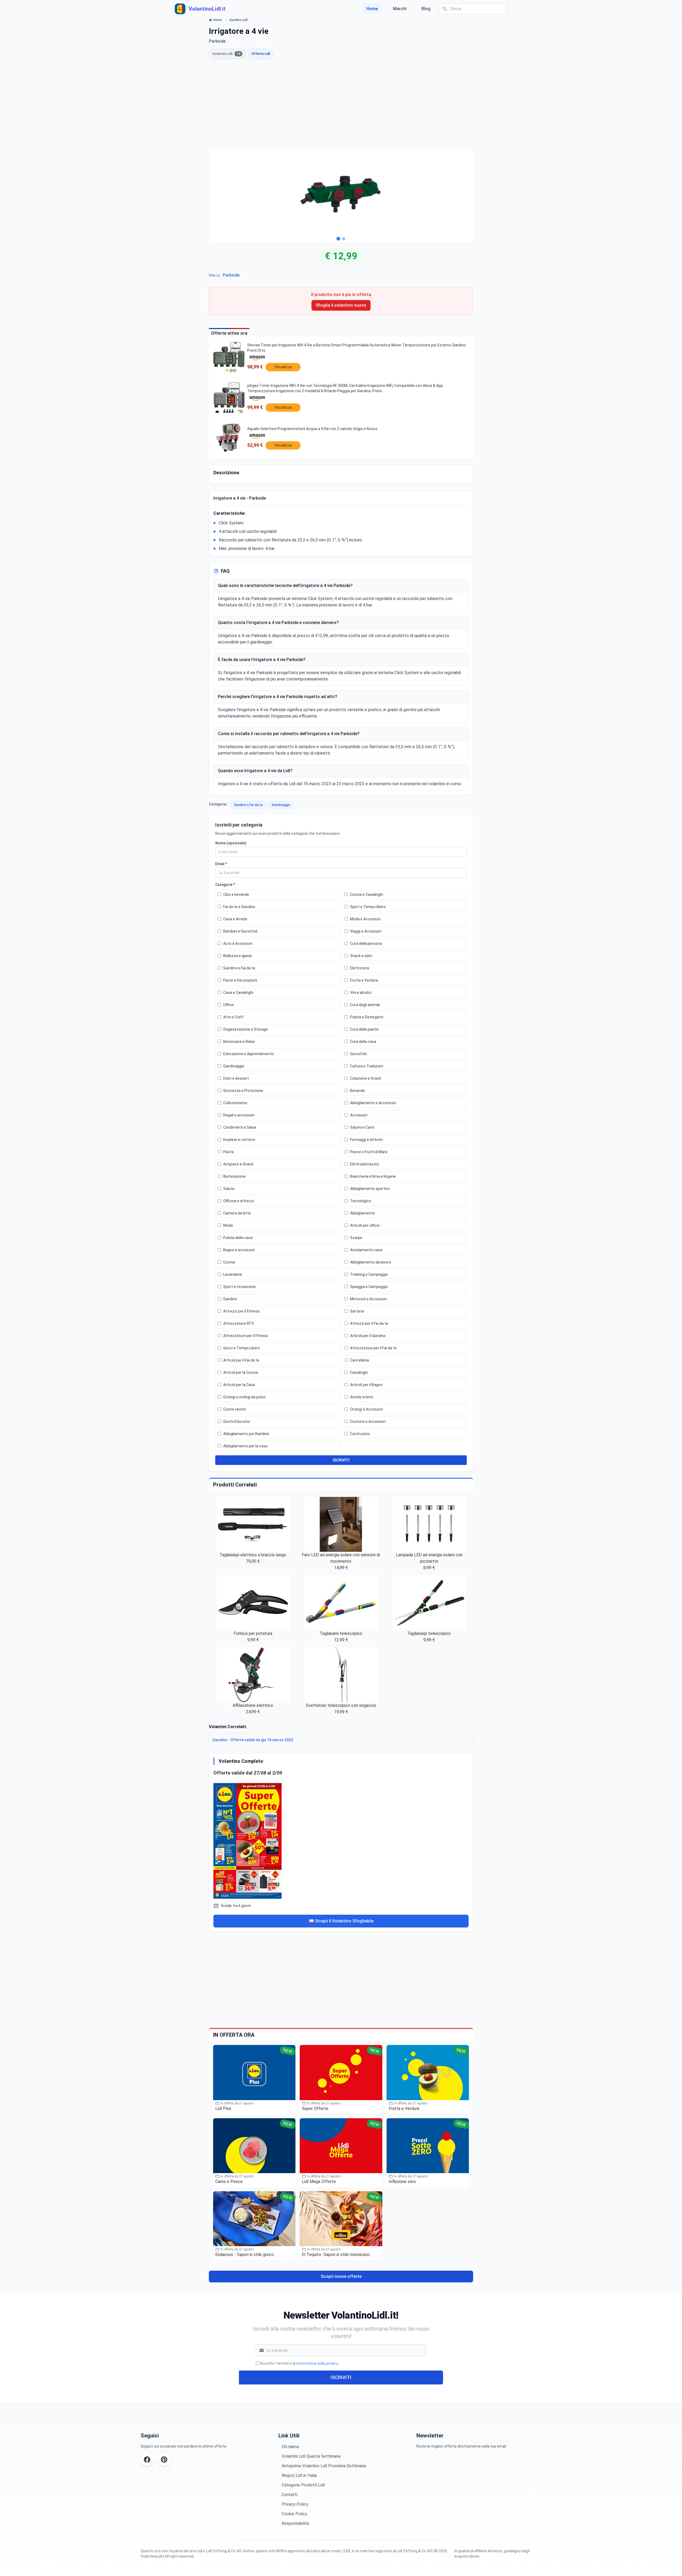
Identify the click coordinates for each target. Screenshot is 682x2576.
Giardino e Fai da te (248, 805)
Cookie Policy (294, 2514)
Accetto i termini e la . (299, 2363)
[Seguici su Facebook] (147, 2460)
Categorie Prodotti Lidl (303, 2485)
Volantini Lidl (226, 54)
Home (372, 9)
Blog (426, 9)
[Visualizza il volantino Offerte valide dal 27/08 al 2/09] (341, 1840)
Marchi (400, 9)
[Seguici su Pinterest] (164, 2460)
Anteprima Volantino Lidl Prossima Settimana (324, 2466)
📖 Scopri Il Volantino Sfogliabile (341, 1921)
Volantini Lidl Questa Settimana (311, 2456)
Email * (221, 864)
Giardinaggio (281, 805)
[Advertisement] (341, 105)
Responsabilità (295, 2523)
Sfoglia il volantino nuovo (341, 305)
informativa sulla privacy (317, 2363)
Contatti (289, 2495)
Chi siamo (290, 2447)
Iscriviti (341, 2377)
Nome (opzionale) (231, 843)
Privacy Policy (295, 2504)
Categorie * (225, 885)
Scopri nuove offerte (341, 2276)
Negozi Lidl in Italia (299, 2475)
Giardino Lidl (238, 20)
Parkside (231, 275)
